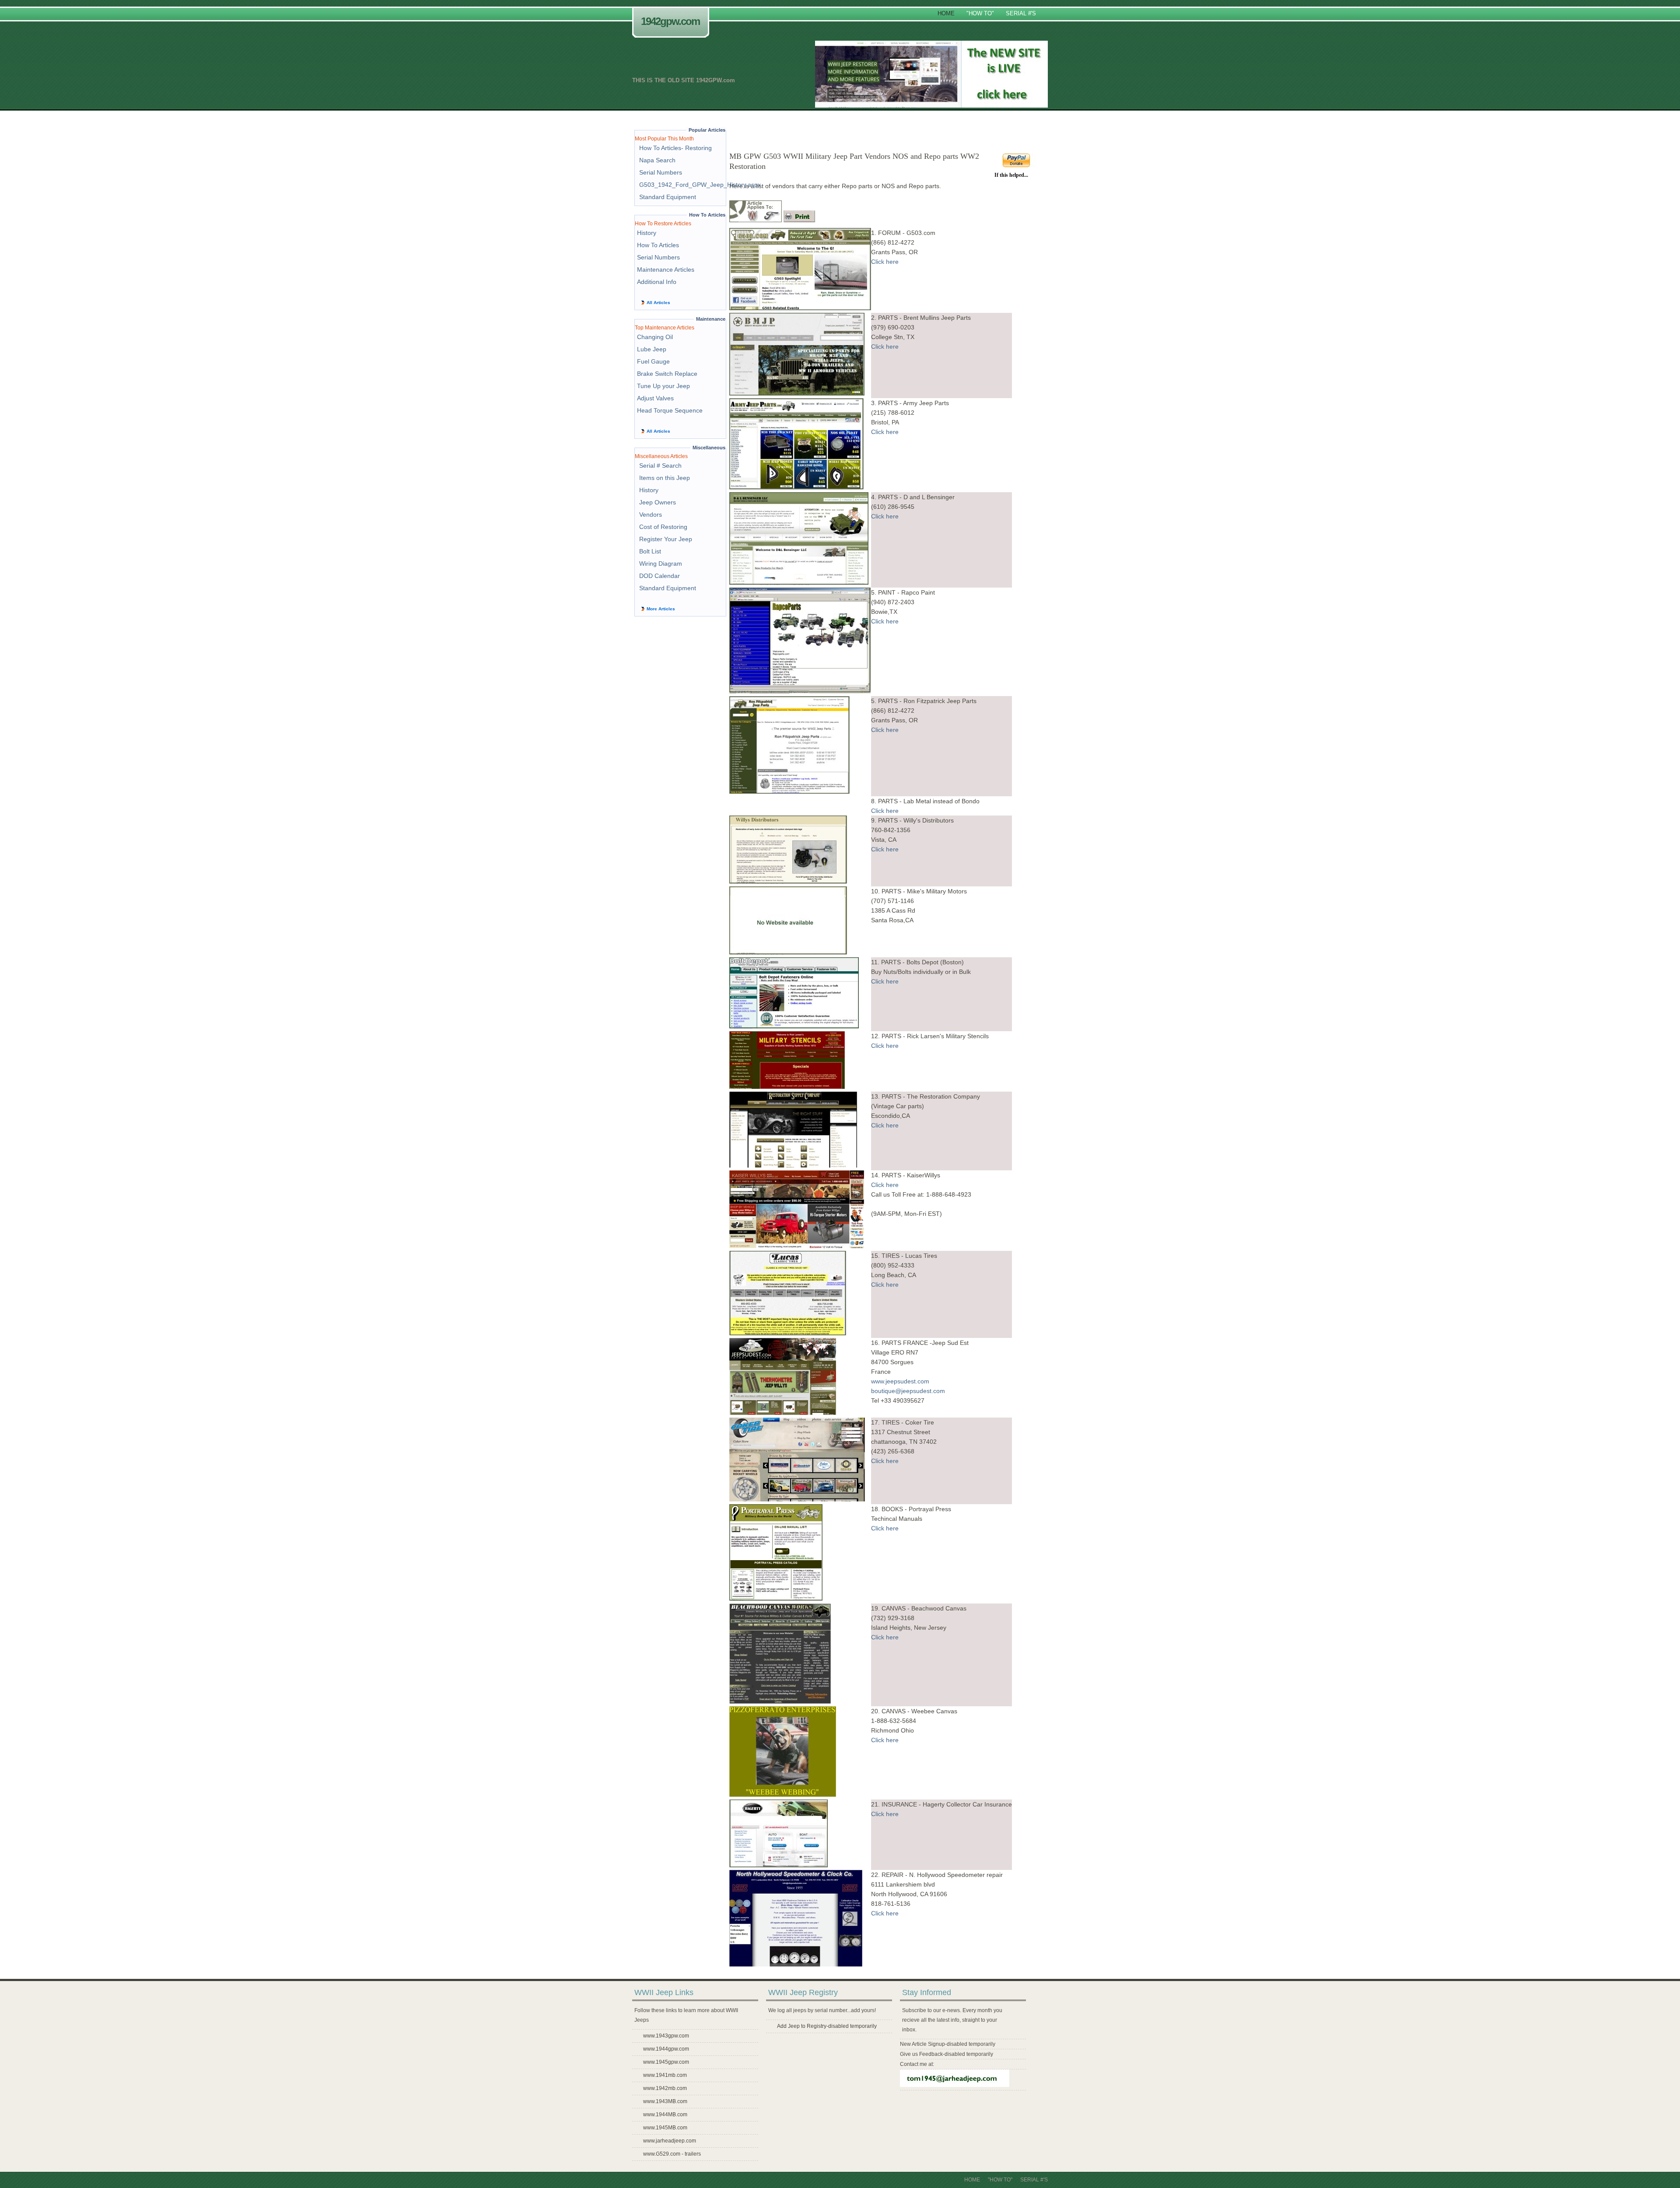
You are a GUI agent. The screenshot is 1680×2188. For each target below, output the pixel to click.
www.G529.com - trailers (672, 2154)
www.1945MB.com (665, 2128)
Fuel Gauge (653, 361)
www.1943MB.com (665, 2101)
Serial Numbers (661, 172)
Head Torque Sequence (670, 410)
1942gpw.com (670, 21)
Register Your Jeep (666, 539)
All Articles (658, 303)
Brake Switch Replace (667, 374)
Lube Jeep (652, 349)
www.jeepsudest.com (900, 1381)
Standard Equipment (668, 197)
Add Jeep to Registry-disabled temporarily (827, 2026)
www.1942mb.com (665, 2088)
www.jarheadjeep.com (670, 2141)
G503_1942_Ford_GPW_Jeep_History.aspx (700, 185)
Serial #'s (1021, 13)
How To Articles (658, 245)
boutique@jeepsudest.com (908, 1391)
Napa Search (657, 160)
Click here (885, 262)
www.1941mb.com (665, 2075)
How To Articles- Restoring (675, 148)
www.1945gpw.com (666, 2062)
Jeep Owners (658, 502)
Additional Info (657, 282)
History (647, 233)
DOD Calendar (660, 576)
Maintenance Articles (666, 270)
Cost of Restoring (663, 527)
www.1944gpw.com (666, 2049)
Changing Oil (655, 337)
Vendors (651, 515)
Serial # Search (660, 466)
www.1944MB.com (665, 2114)
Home (946, 13)
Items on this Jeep (665, 478)
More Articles (661, 609)
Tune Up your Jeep (663, 386)
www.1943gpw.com (666, 2036)
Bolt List (650, 551)
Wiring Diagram (661, 564)
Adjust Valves (655, 398)
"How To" (980, 13)
